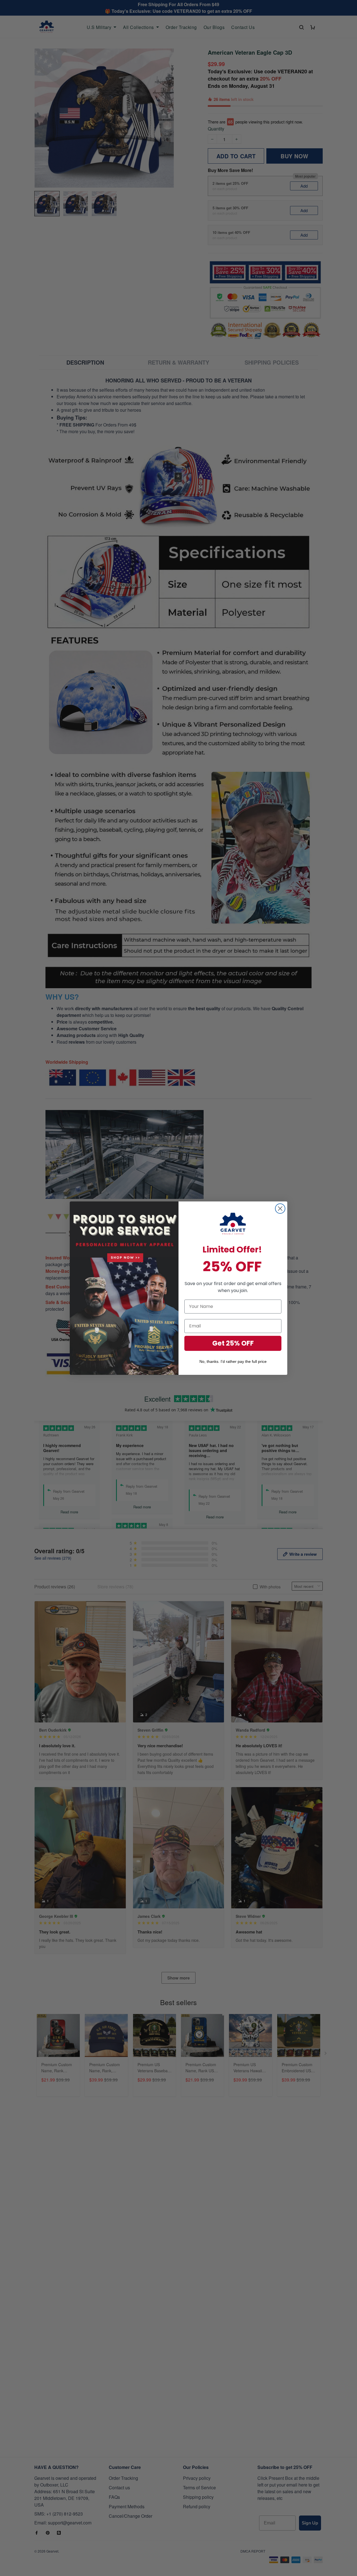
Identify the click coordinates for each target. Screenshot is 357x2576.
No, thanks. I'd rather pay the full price (233, 1361)
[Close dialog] (280, 1209)
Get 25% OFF (233, 1343)
